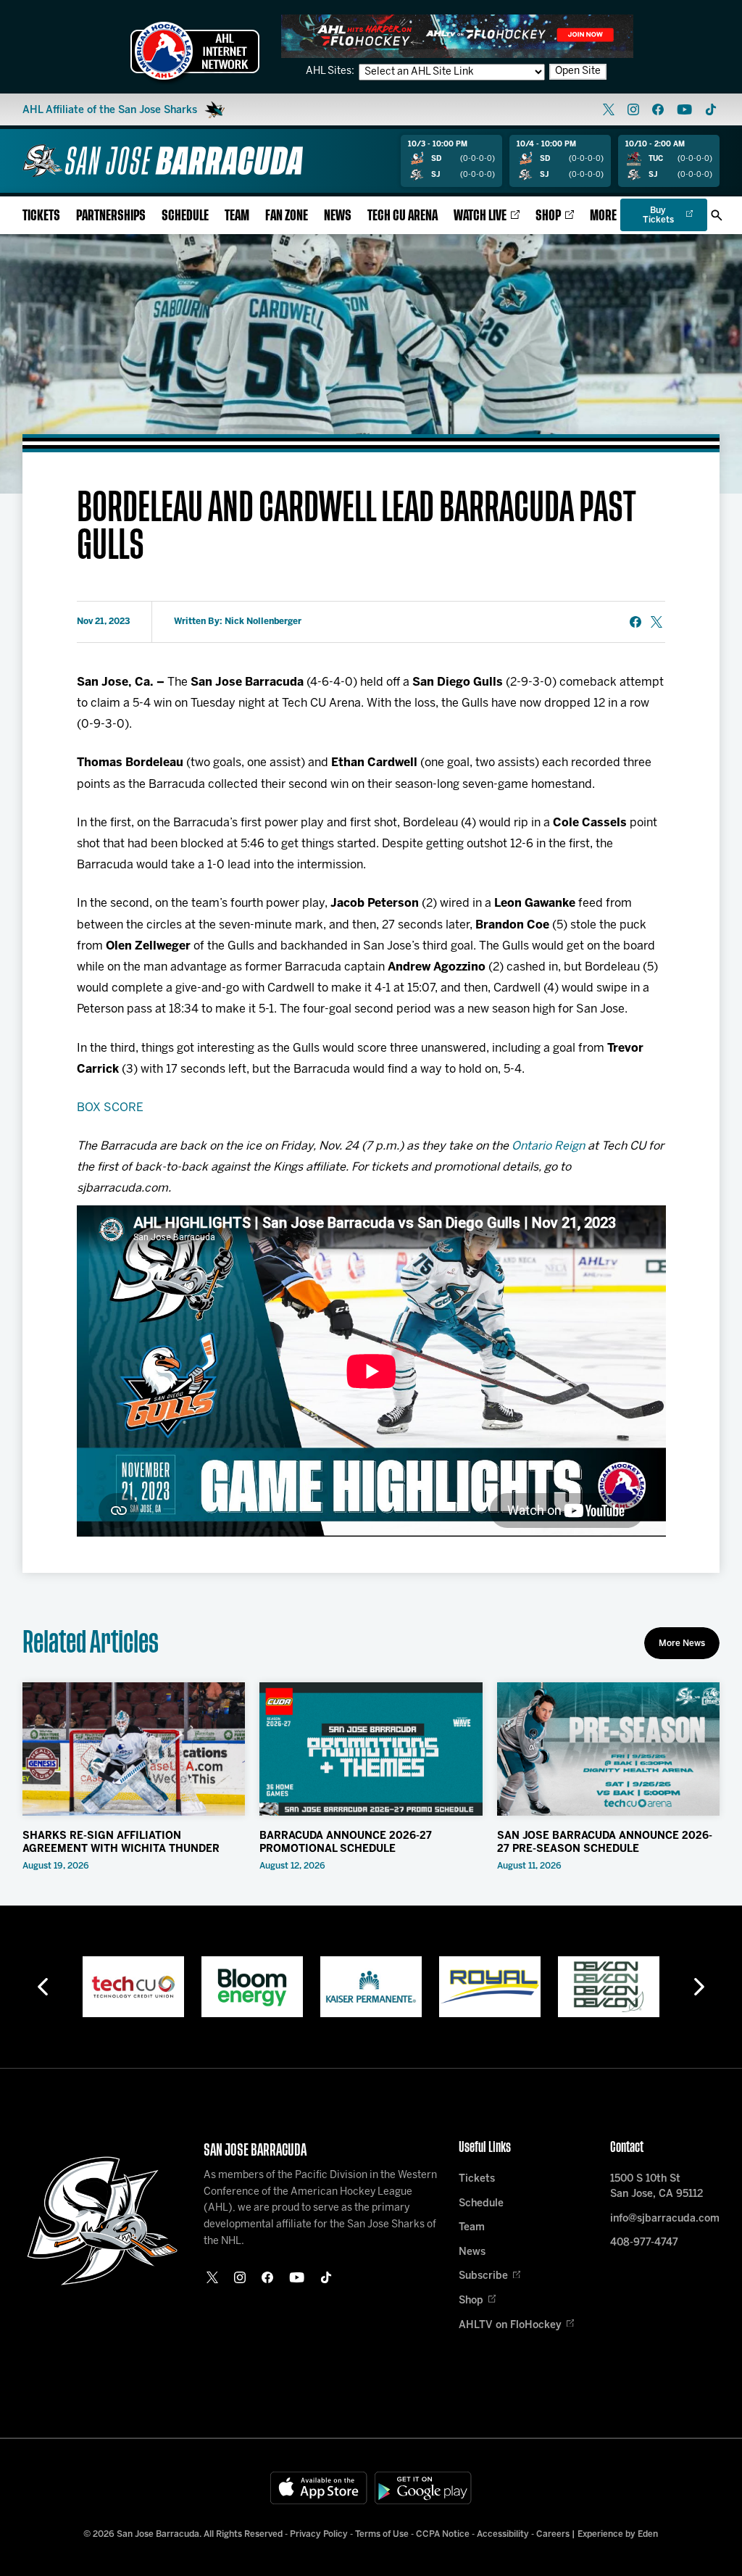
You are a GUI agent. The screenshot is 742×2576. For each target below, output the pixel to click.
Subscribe (483, 2276)
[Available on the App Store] (319, 2488)
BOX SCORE (110, 1108)
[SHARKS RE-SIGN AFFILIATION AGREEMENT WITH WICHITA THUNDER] (134, 1749)
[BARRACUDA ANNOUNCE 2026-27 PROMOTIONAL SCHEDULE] (371, 1749)
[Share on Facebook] (635, 622)
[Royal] (490, 1987)
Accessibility (503, 2534)
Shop (548, 216)
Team (237, 216)
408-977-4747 (644, 2243)
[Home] (163, 161)
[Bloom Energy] (252, 1987)
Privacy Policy (319, 2534)
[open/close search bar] (717, 215)
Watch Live (480, 216)
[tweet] (656, 622)
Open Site (578, 71)
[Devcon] (609, 1987)
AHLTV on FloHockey (510, 2326)
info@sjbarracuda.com (665, 2219)
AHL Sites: (331, 71)
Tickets (41, 216)
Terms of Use (382, 2534)
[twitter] (609, 109)
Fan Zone (287, 216)
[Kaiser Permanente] (371, 1987)
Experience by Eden (618, 2534)
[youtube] (684, 109)
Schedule (185, 216)
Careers (553, 2534)
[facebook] (658, 109)
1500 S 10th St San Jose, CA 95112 (656, 2187)
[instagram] (633, 109)
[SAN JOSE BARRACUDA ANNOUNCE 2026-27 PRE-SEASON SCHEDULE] (609, 1749)
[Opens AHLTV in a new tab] (457, 36)
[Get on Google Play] (423, 2488)
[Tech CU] (133, 1987)
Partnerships (111, 216)
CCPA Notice (443, 2534)
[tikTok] (711, 109)
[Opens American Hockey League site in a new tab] (195, 51)
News (338, 216)
